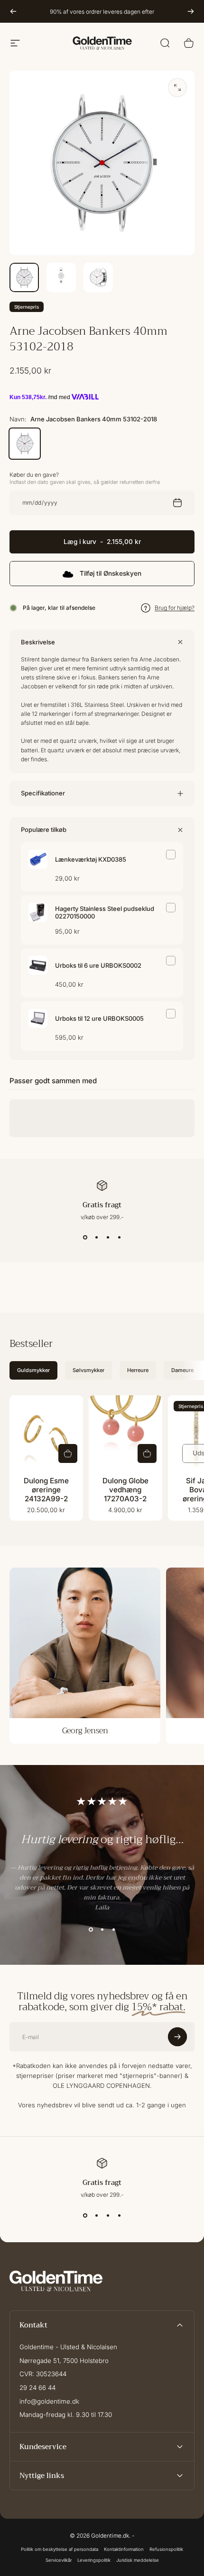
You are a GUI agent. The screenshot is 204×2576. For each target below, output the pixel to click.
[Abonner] (177, 2523)
